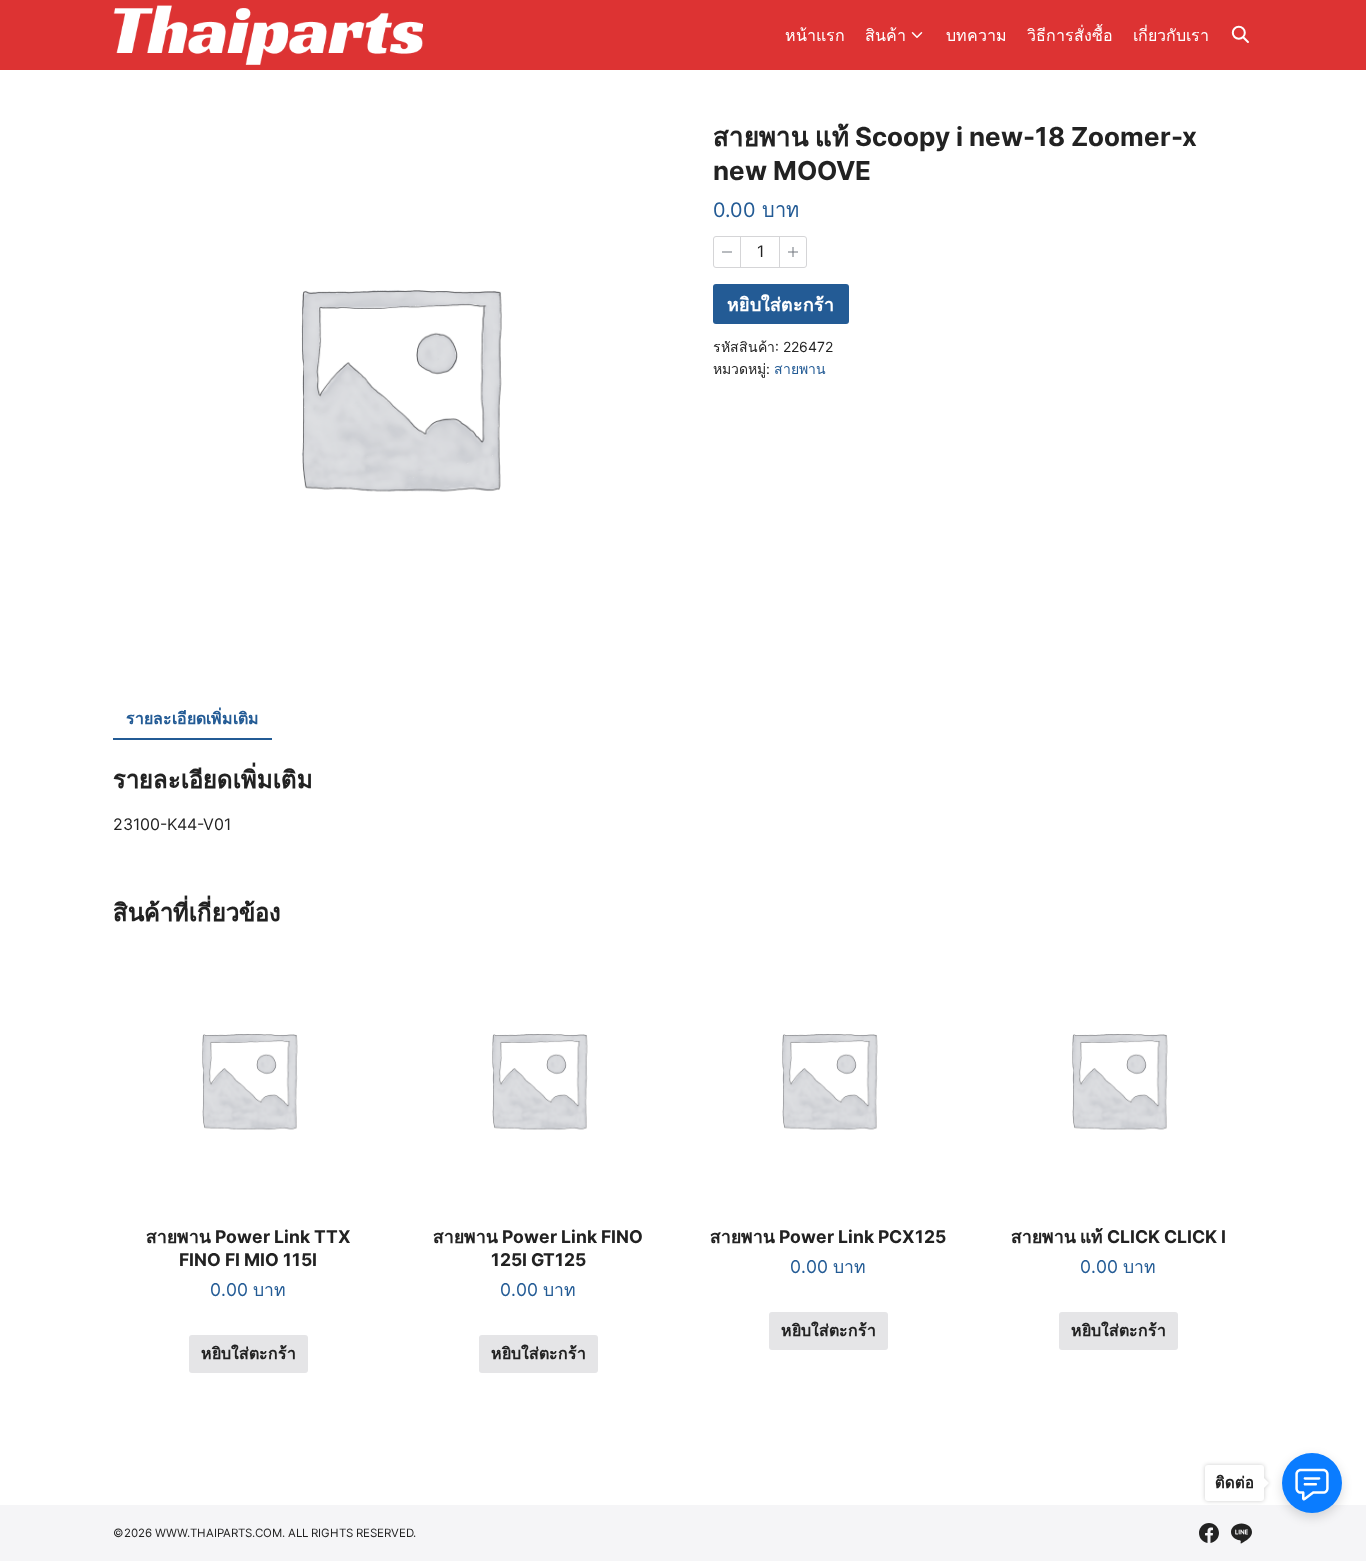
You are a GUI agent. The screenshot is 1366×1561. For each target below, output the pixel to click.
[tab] (192, 720)
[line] (1241, 1533)
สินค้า (885, 35)
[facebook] (1209, 1533)
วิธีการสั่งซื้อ (1070, 35)
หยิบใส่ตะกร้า (780, 304)
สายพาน (800, 368)
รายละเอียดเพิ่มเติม (192, 718)
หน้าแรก (815, 35)
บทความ (976, 35)
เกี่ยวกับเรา (1171, 35)
